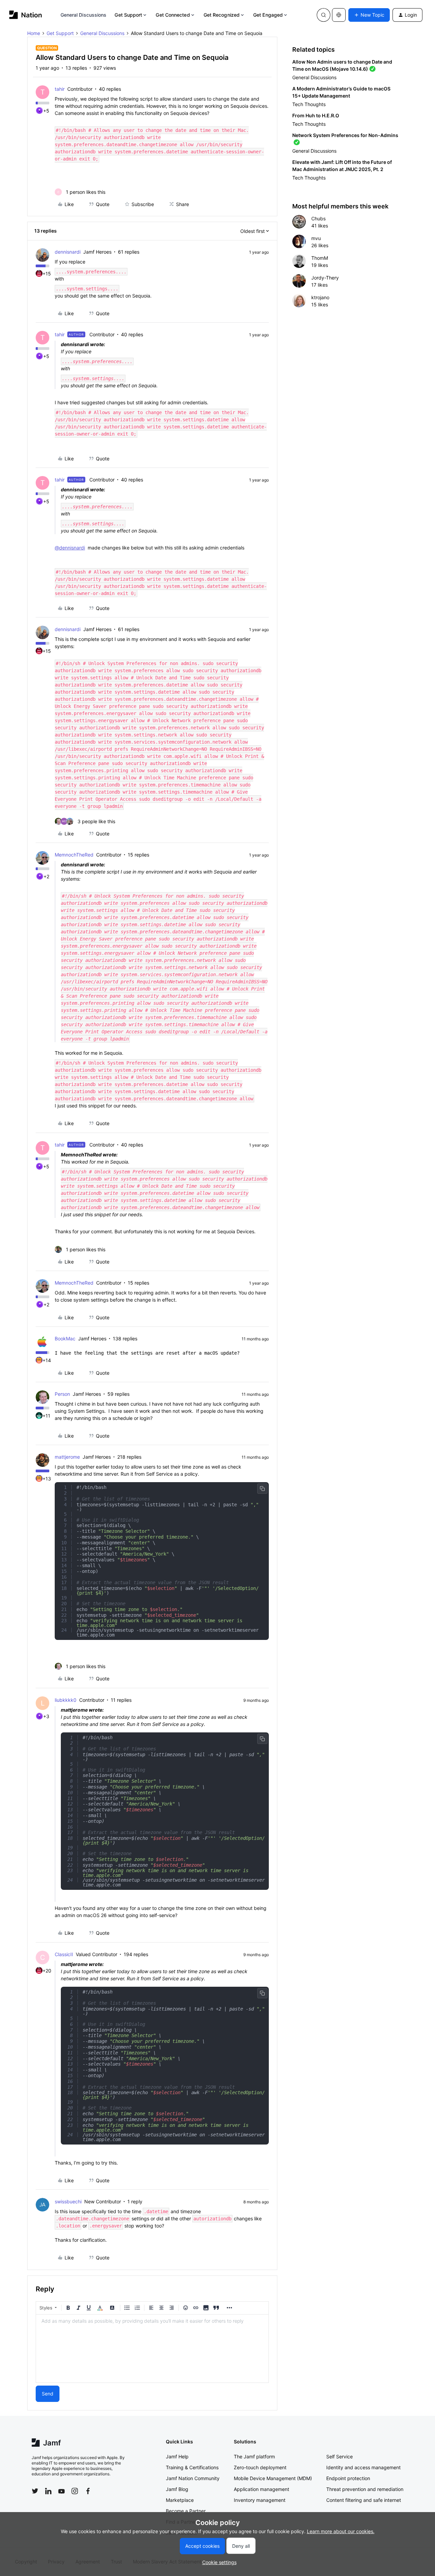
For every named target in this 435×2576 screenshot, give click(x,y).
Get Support (128, 15)
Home (34, 33)
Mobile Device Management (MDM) (273, 2478)
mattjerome (67, 1457)
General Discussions (84, 15)
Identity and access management (363, 2467)
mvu (316, 238)
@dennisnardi (70, 548)
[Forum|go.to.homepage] (26, 15)
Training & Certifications (192, 2467)
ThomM (320, 258)
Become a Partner (186, 2511)
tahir (60, 89)
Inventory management (260, 2500)
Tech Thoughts (309, 104)
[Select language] (339, 15)
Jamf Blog (177, 2489)
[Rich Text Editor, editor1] (152, 2349)
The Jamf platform (254, 2456)
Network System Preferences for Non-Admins (345, 135)
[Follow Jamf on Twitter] (35, 2491)
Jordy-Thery (325, 278)
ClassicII (64, 1954)
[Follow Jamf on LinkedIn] (48, 2491)
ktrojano (320, 297)
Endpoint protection (348, 2478)
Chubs (318, 218)
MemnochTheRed (74, 855)
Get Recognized (222, 15)
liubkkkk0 (66, 1700)
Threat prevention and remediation (365, 2489)
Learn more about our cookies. (341, 2531)
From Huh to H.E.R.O (316, 115)
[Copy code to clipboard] (262, 1489)
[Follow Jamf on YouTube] (62, 2491)
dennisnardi (68, 252)
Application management (262, 2489)
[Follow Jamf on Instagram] (75, 2491)
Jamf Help (177, 2456)
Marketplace (180, 2500)
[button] (369, 15)
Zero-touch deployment (260, 2467)
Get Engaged (268, 15)
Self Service (340, 2456)
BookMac (65, 1338)
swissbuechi (68, 2201)
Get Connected (173, 15)
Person (62, 1394)
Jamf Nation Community (193, 2478)
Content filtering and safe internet (364, 2500)
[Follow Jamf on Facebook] (88, 2491)
